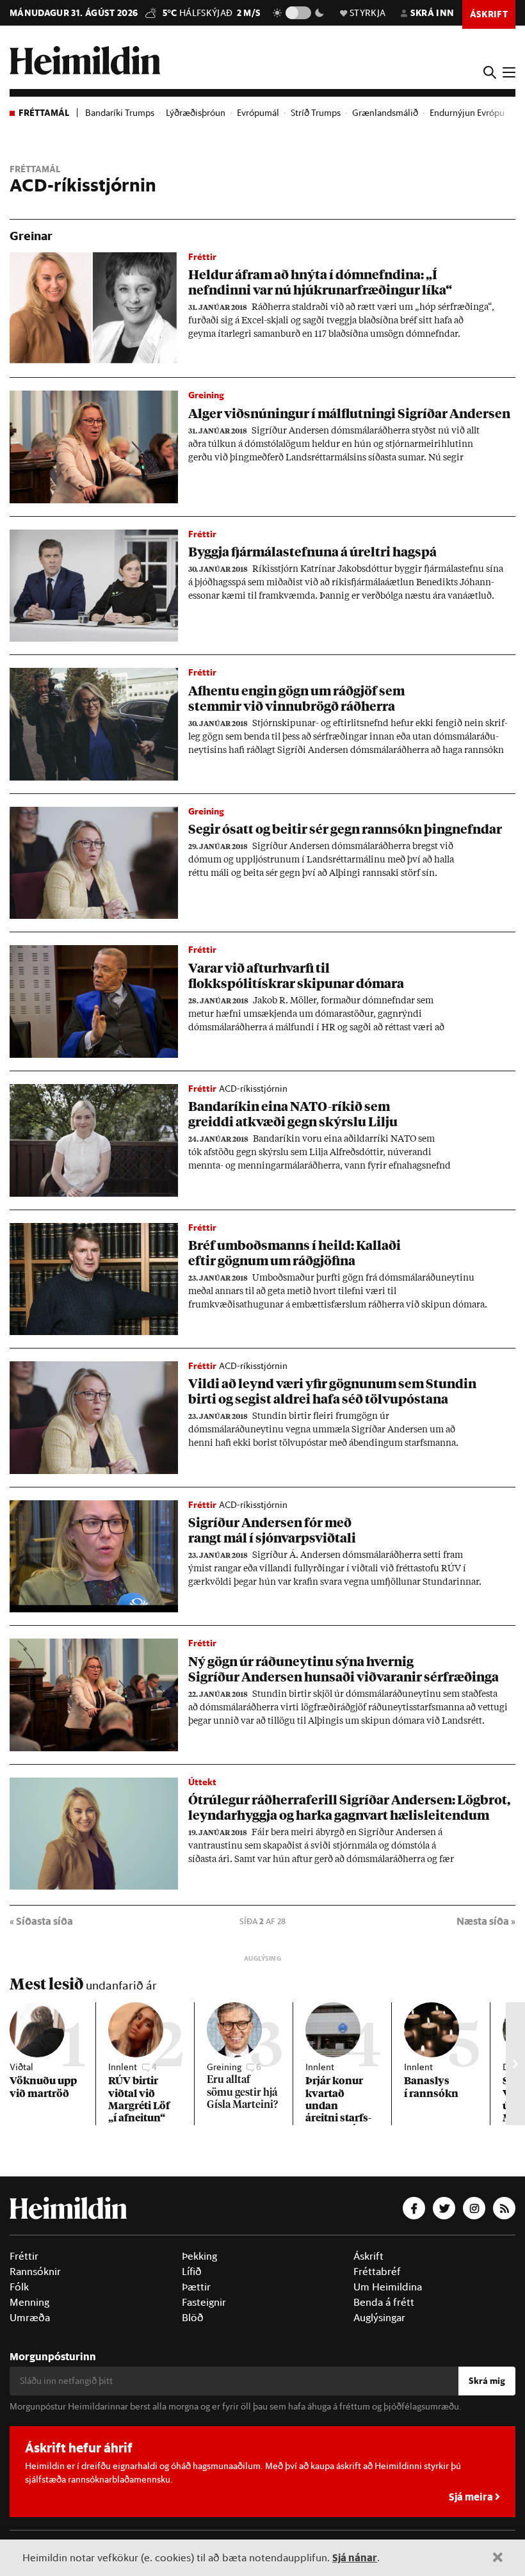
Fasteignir (204, 2302)
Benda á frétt (384, 2302)
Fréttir (24, 2256)
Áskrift (368, 2256)
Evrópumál (258, 113)
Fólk (19, 2287)
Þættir (196, 2287)
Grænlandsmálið (385, 113)
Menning (29, 2302)
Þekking (199, 2256)
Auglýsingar (379, 2317)
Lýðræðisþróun (196, 113)
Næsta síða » (486, 1921)
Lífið (192, 2271)
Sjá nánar (355, 2557)
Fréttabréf (377, 2271)
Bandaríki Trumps (120, 113)
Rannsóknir (35, 2271)
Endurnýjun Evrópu (467, 113)
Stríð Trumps (316, 113)
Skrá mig (487, 2381)
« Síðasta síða (41, 1921)
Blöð (193, 2317)
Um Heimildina (388, 2287)
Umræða (30, 2317)
